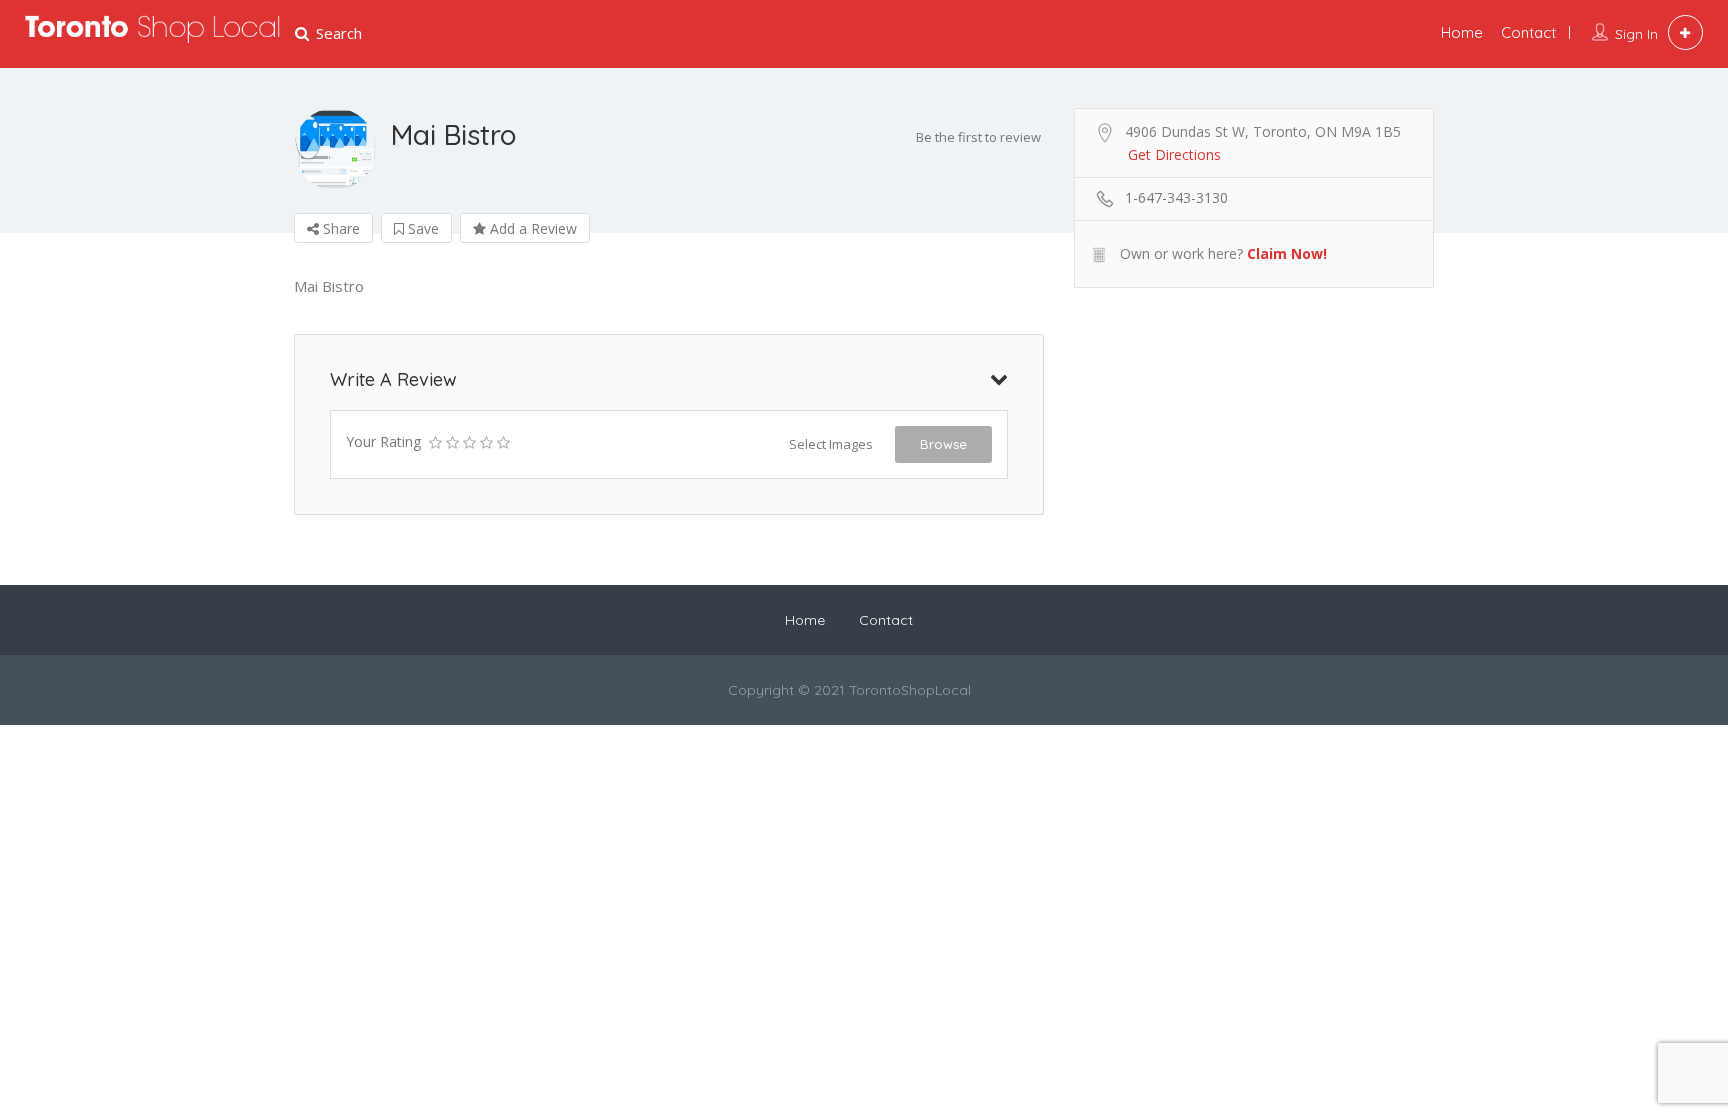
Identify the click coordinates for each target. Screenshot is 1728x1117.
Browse (943, 444)
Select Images (831, 444)
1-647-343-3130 (1176, 197)
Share (339, 228)
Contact (1528, 32)
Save (421, 228)
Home (1462, 32)
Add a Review (531, 228)
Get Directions (1174, 154)
